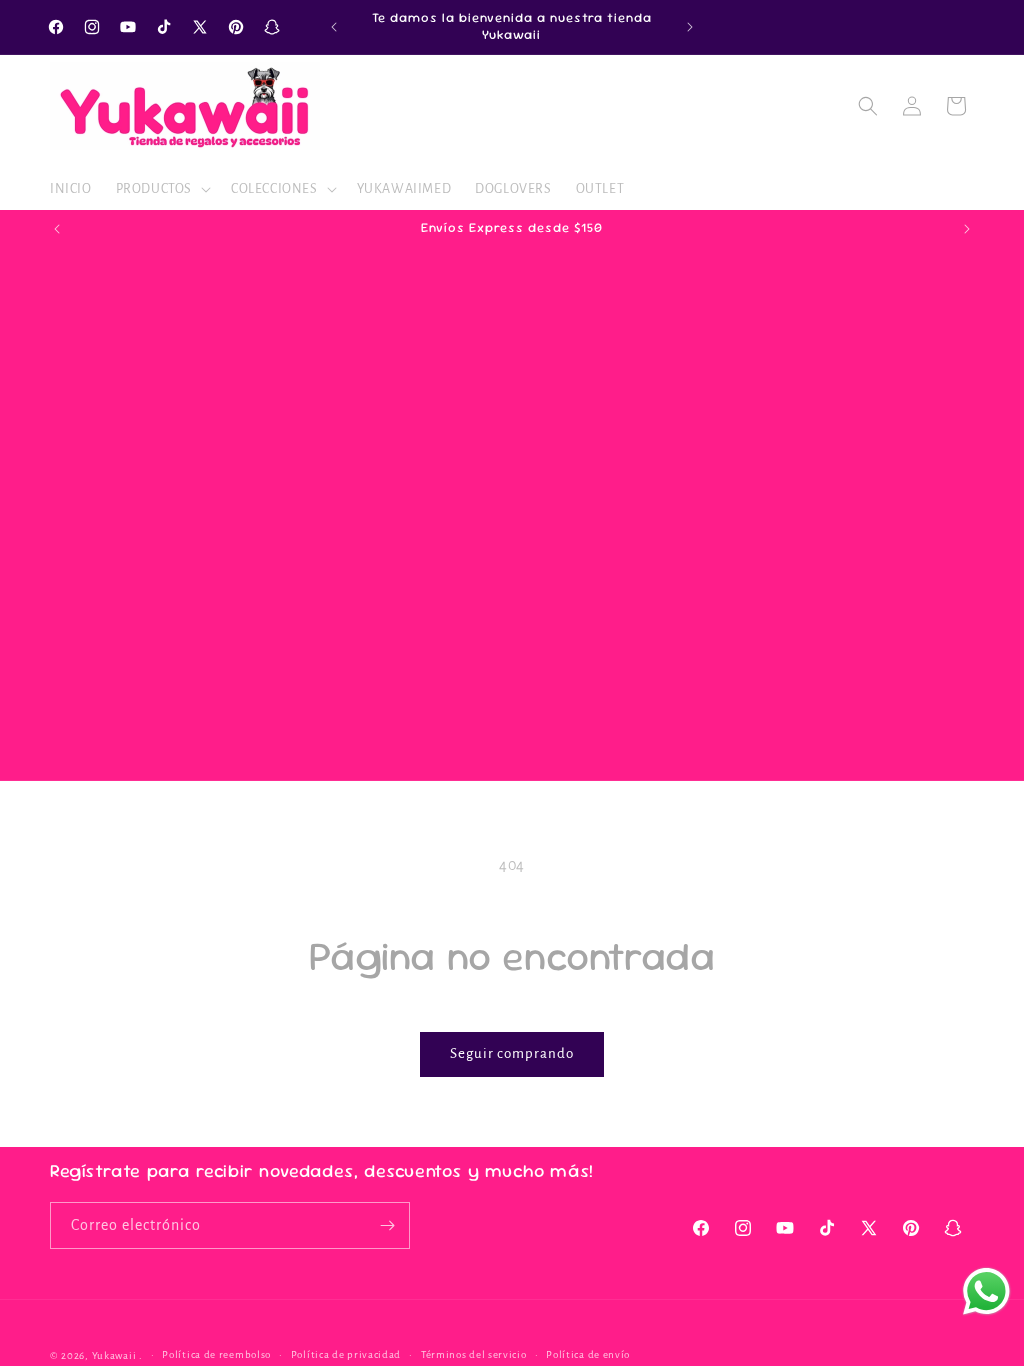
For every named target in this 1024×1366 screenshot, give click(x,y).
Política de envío (588, 1354)
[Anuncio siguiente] (690, 27)
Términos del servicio (474, 1354)
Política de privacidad (346, 1354)
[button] (161, 189)
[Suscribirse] (387, 1225)
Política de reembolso (216, 1354)
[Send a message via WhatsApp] (986, 1291)
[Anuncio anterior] (334, 27)
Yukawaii (114, 1355)
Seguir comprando (512, 1053)
